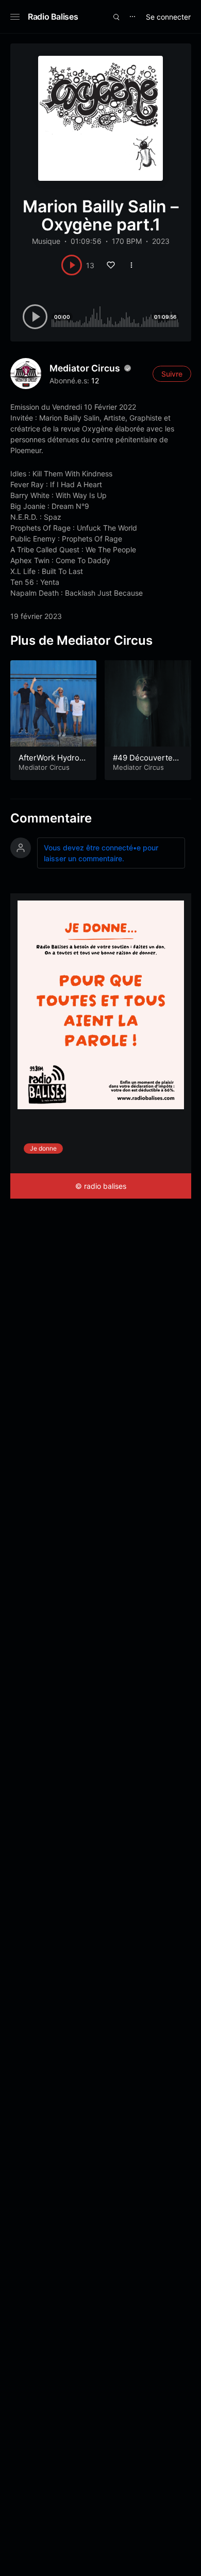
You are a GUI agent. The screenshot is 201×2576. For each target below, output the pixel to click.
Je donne (43, 1148)
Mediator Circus (85, 368)
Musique (46, 241)
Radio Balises (53, 17)
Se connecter (168, 17)
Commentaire (51, 818)
